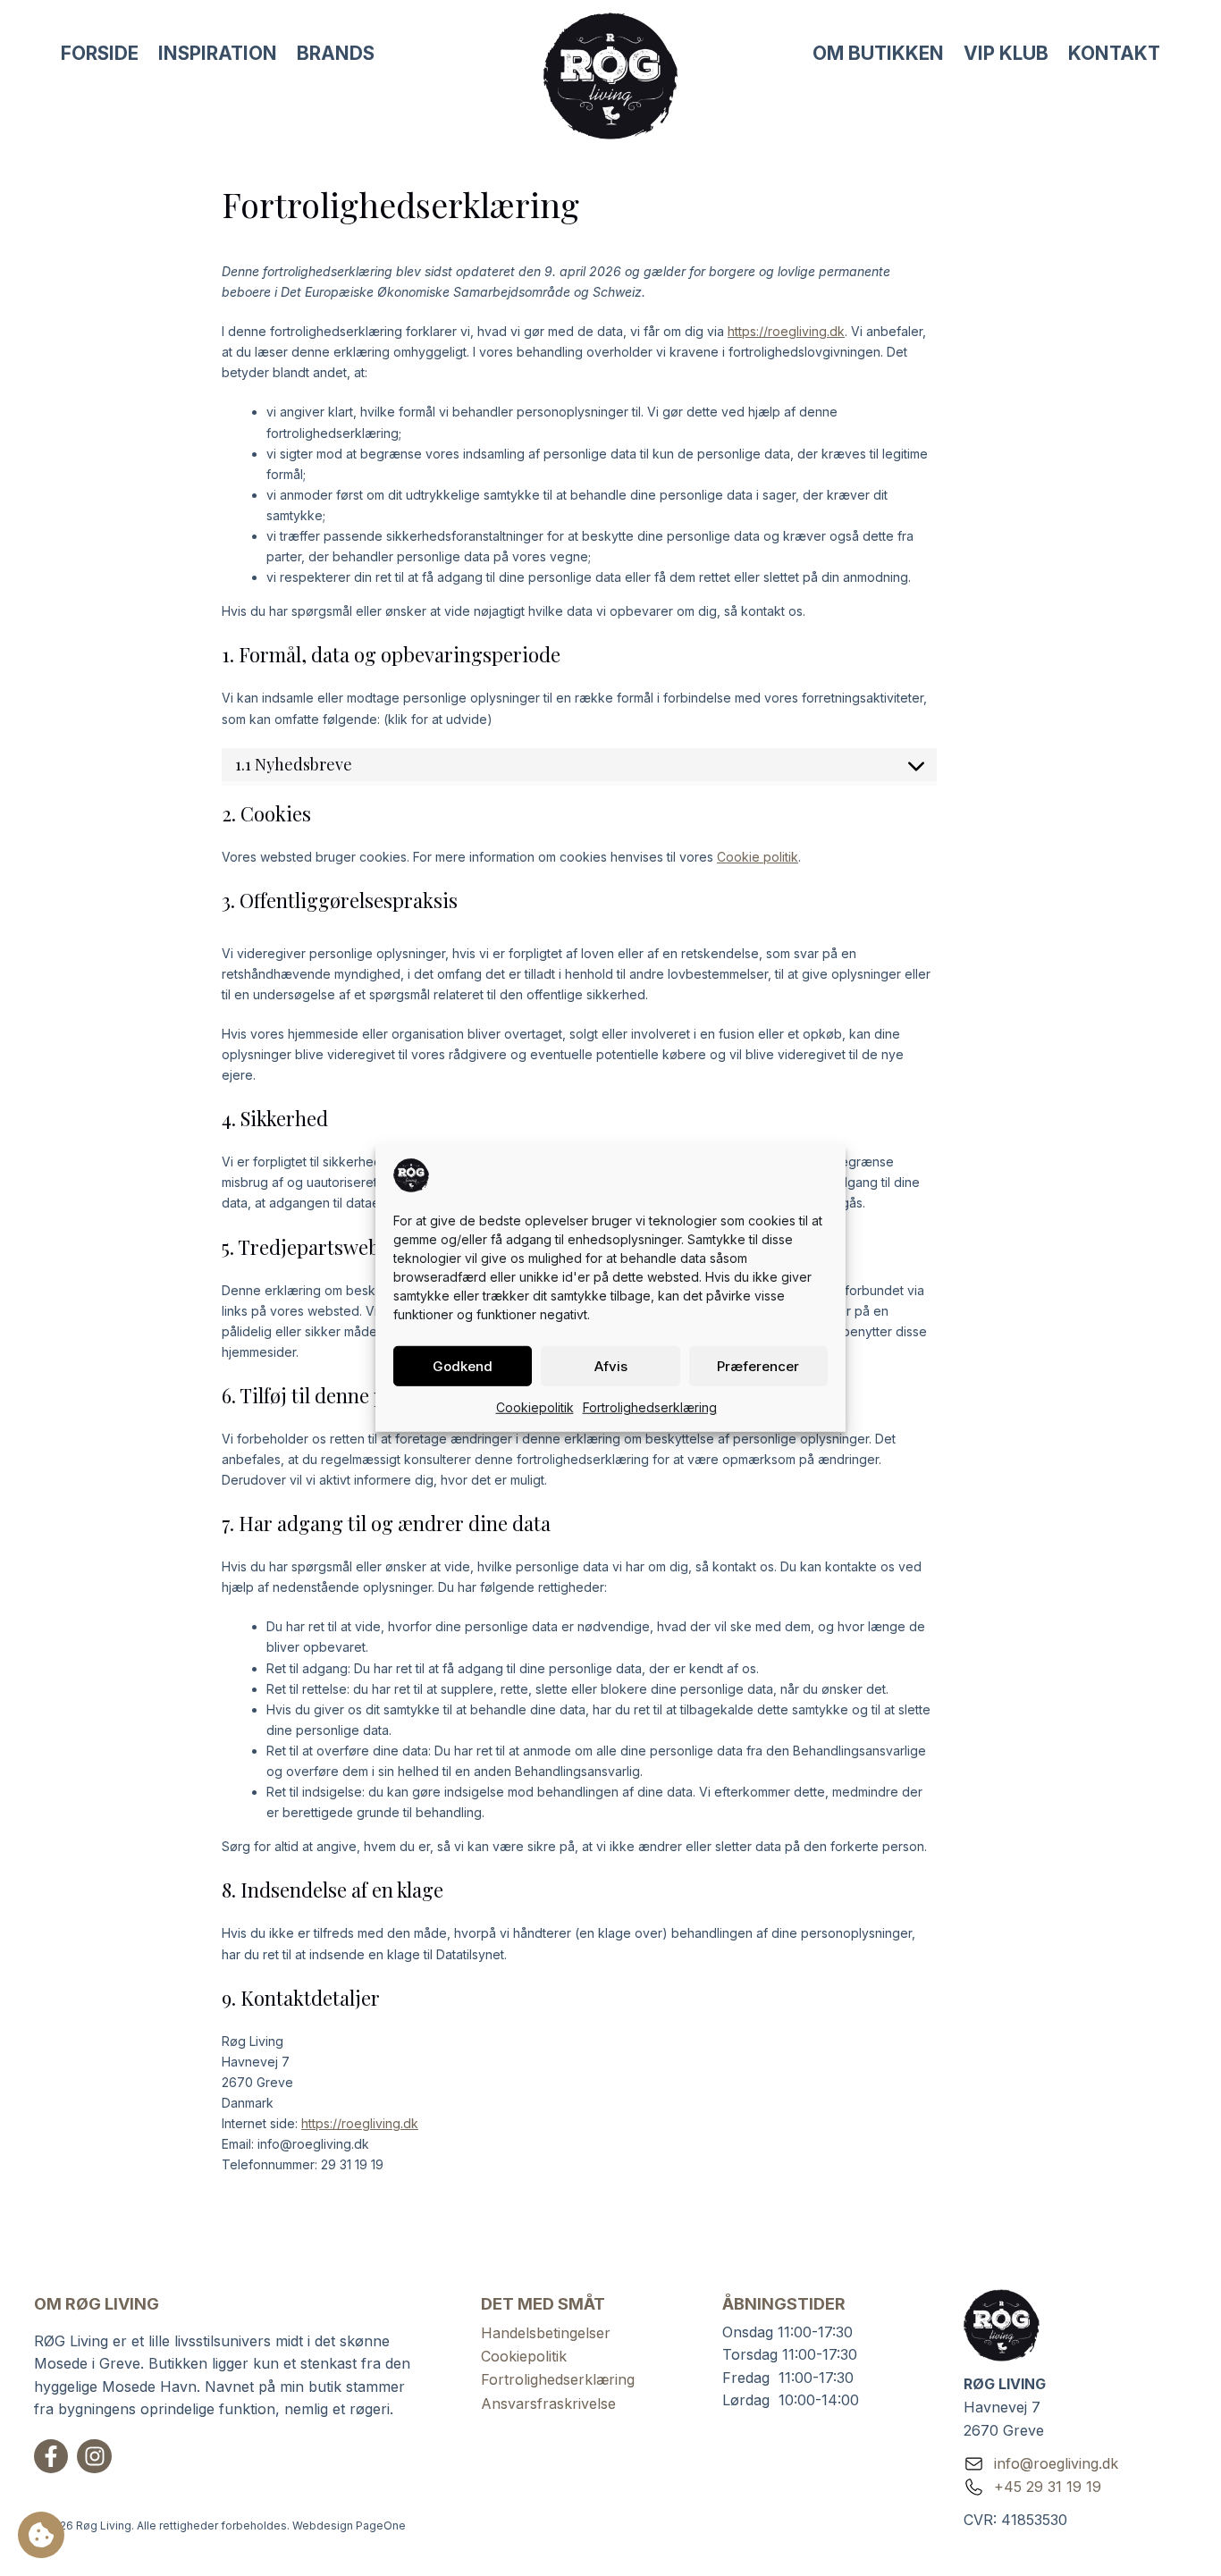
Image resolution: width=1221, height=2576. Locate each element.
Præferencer (758, 1365)
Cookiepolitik (535, 1407)
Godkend (463, 1365)
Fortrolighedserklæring (650, 1407)
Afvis (611, 1365)
